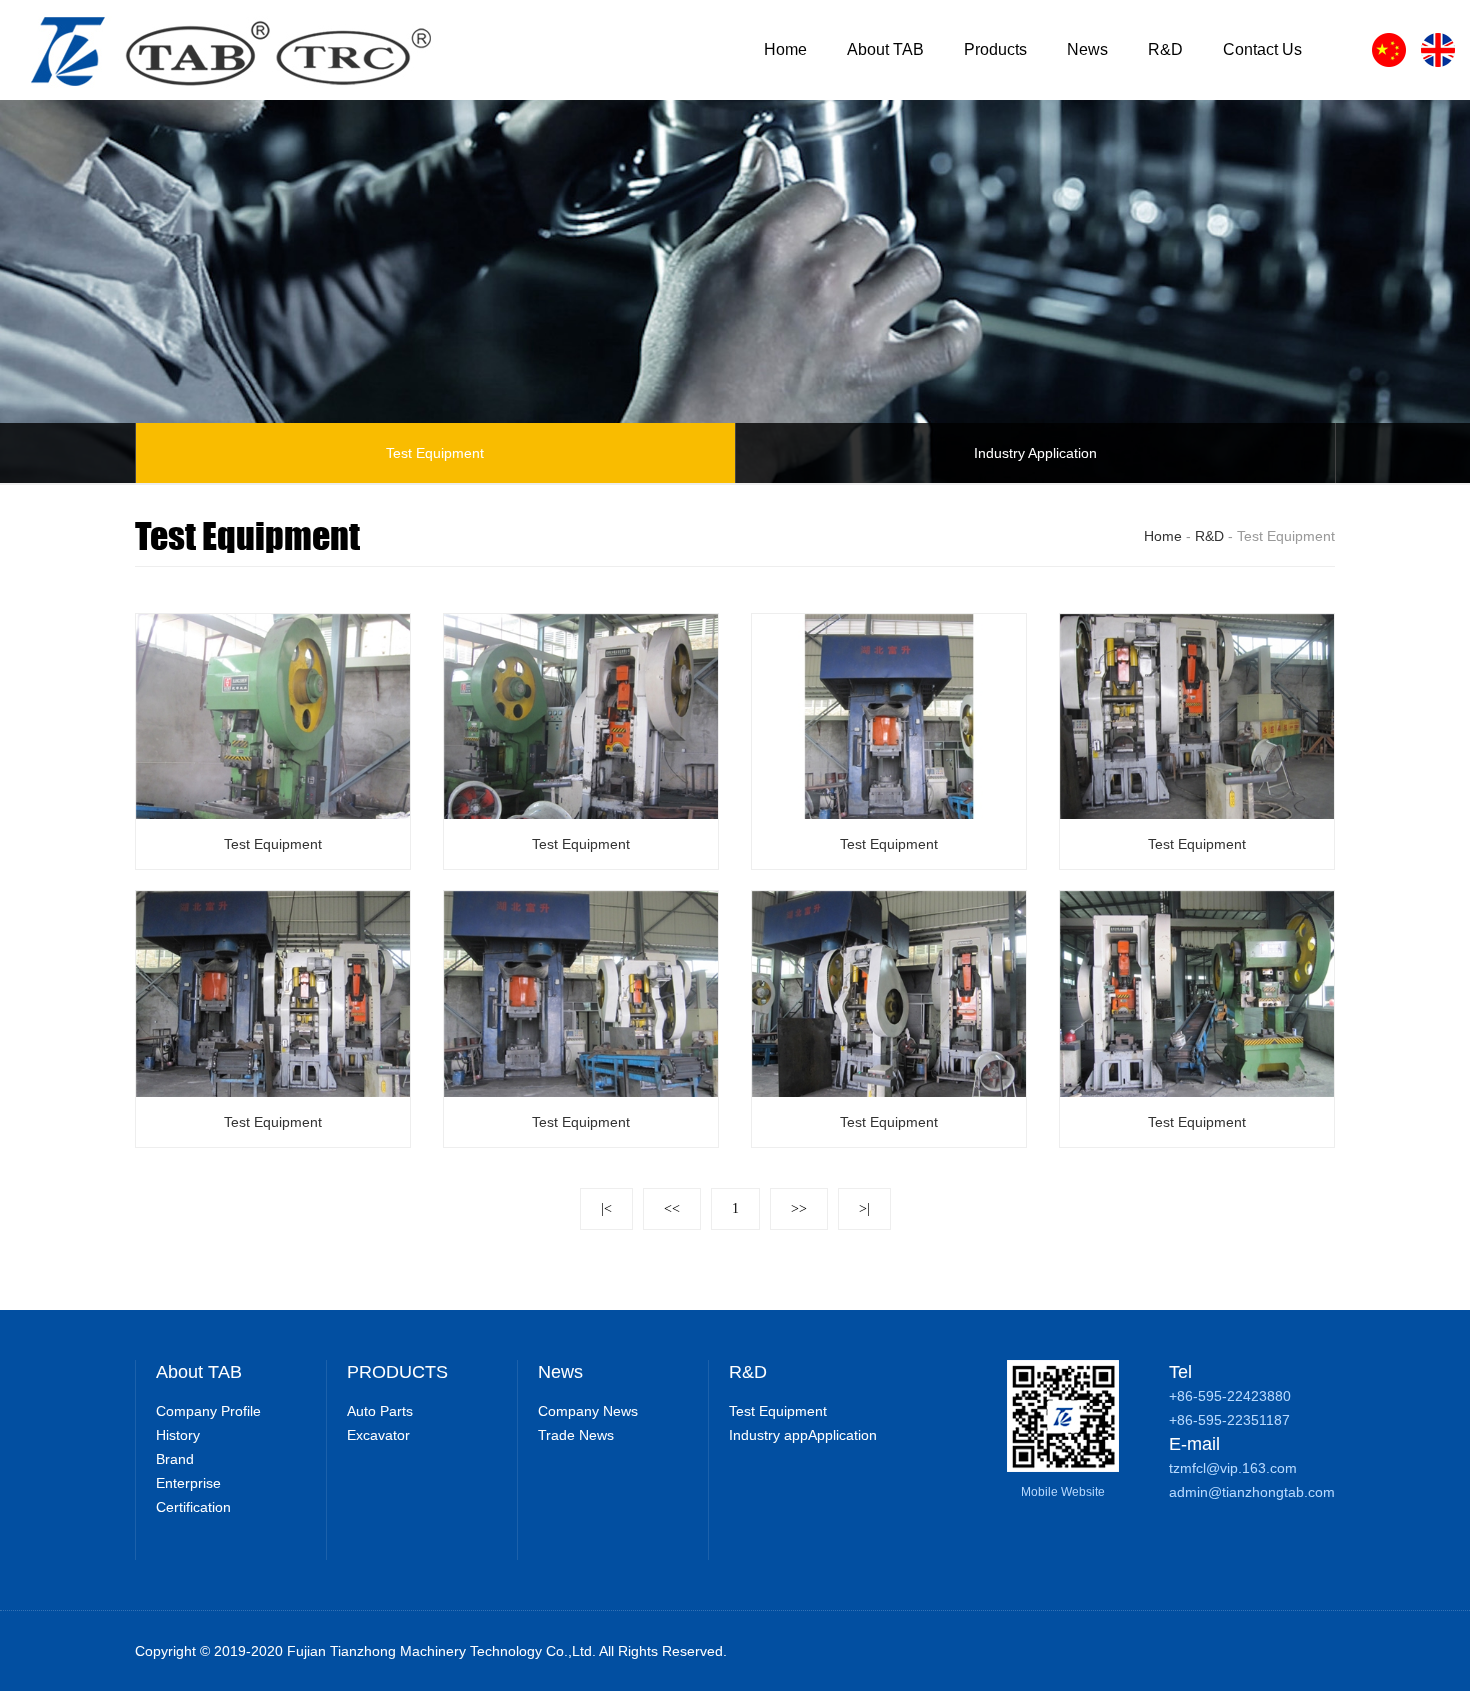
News (1087, 49)
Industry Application (1035, 453)
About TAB (885, 49)
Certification (193, 1507)
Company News (588, 1411)
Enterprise (188, 1483)
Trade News (576, 1435)
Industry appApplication (803, 1435)
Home (785, 49)
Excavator (378, 1435)
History (178, 1435)
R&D (1165, 49)
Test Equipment (435, 453)
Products (995, 49)
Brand (175, 1459)
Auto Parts (380, 1411)
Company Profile (208, 1411)
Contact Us (1262, 49)
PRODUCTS (397, 1372)
